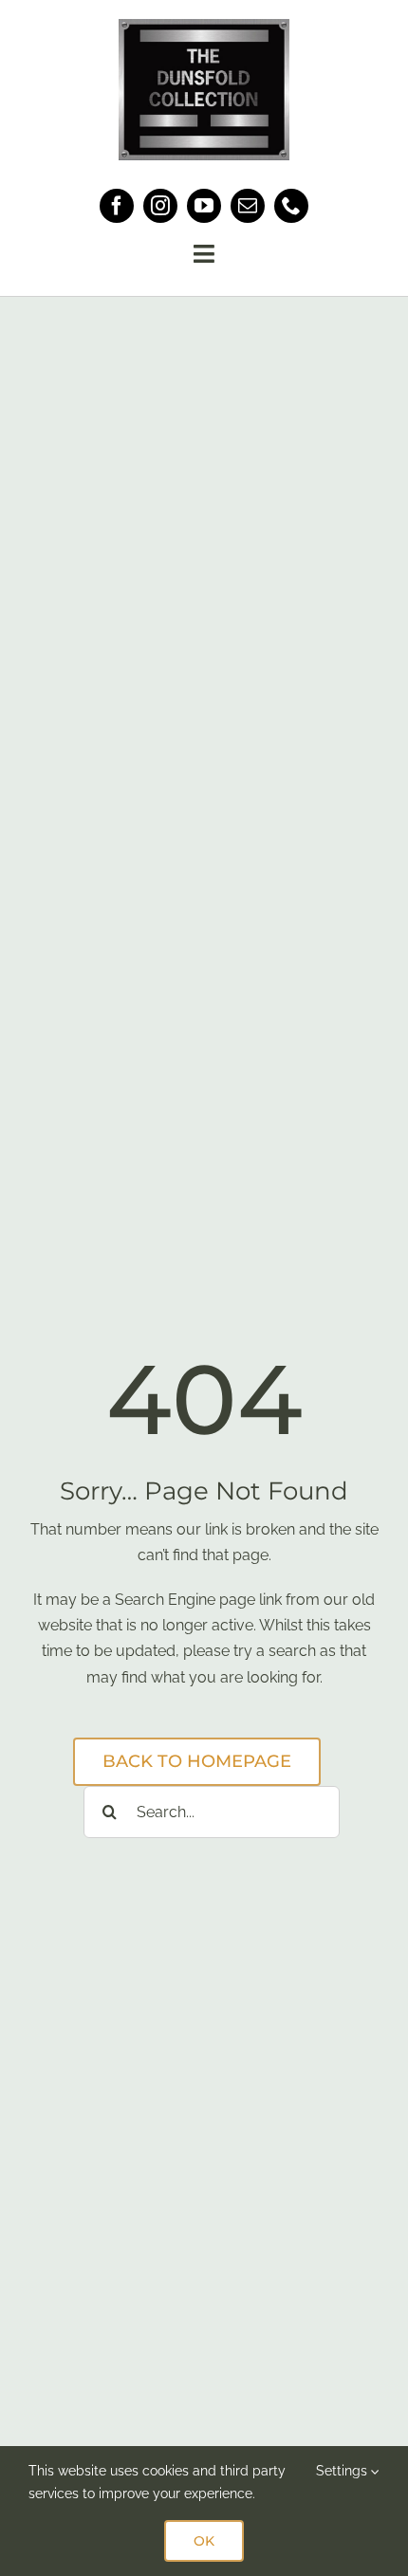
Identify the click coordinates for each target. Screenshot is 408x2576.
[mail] (248, 206)
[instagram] (160, 206)
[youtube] (204, 206)
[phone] (291, 206)
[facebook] (117, 206)
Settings (343, 2471)
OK (204, 2541)
